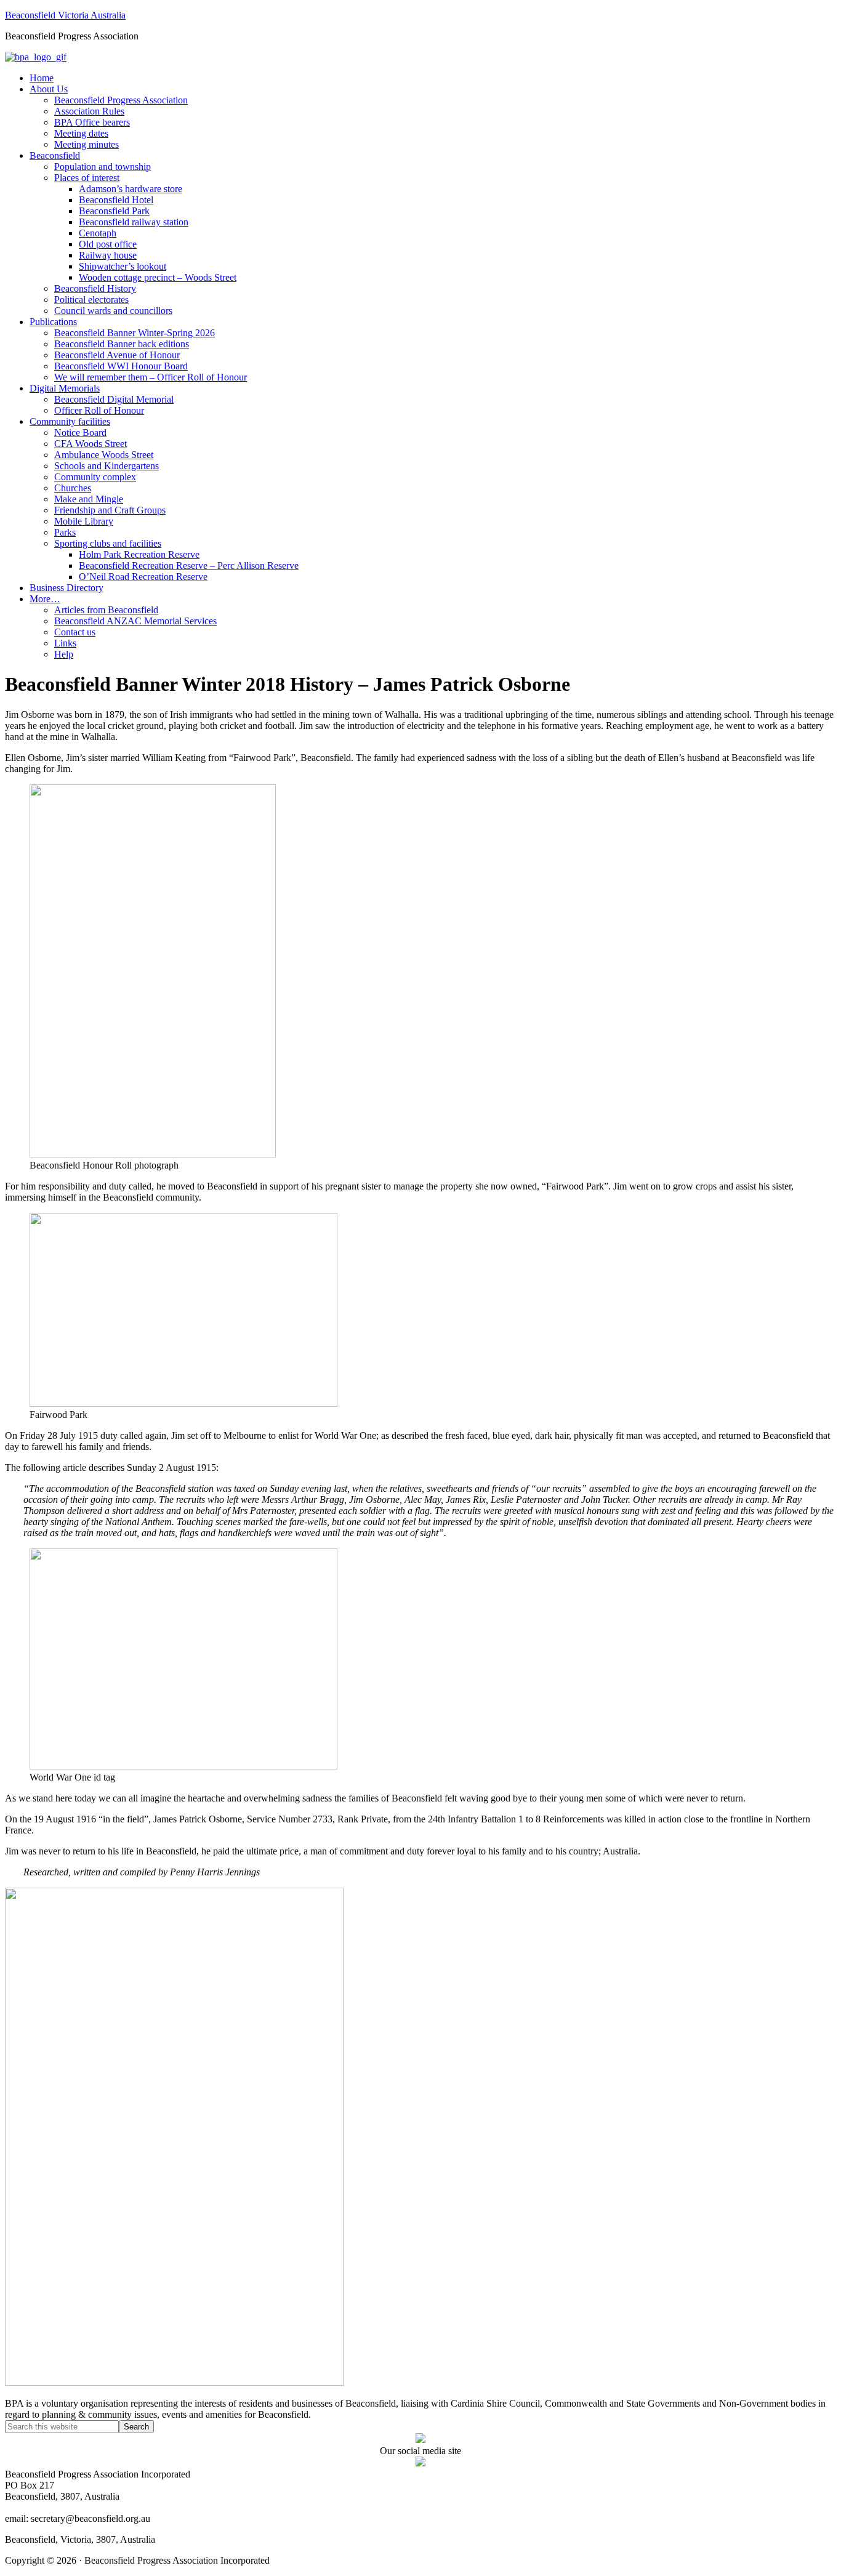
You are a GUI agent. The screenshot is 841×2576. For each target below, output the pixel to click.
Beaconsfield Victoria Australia (65, 15)
